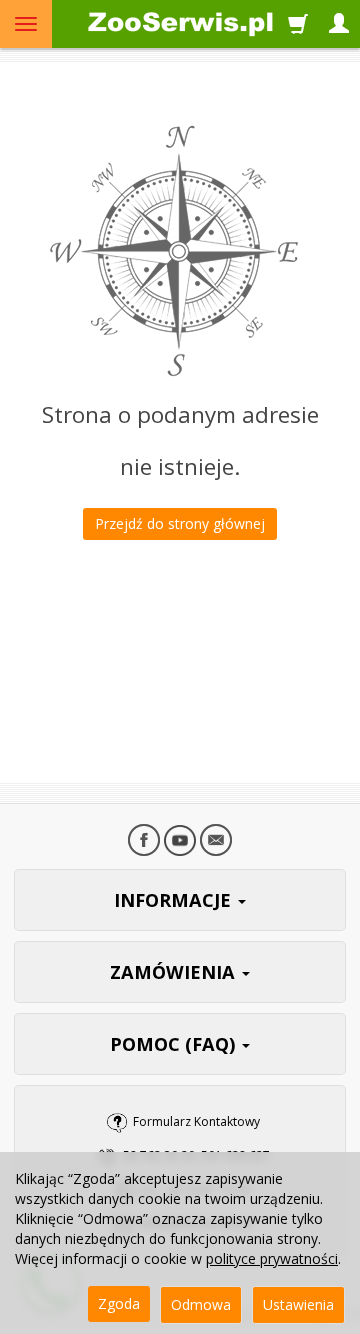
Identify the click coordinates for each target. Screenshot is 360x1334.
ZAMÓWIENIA (175, 972)
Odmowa (201, 1304)
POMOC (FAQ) (175, 1044)
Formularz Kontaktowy (196, 1121)
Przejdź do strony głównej (180, 523)
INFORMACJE (175, 900)
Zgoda (119, 1303)
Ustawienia (298, 1304)
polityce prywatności (272, 1258)
